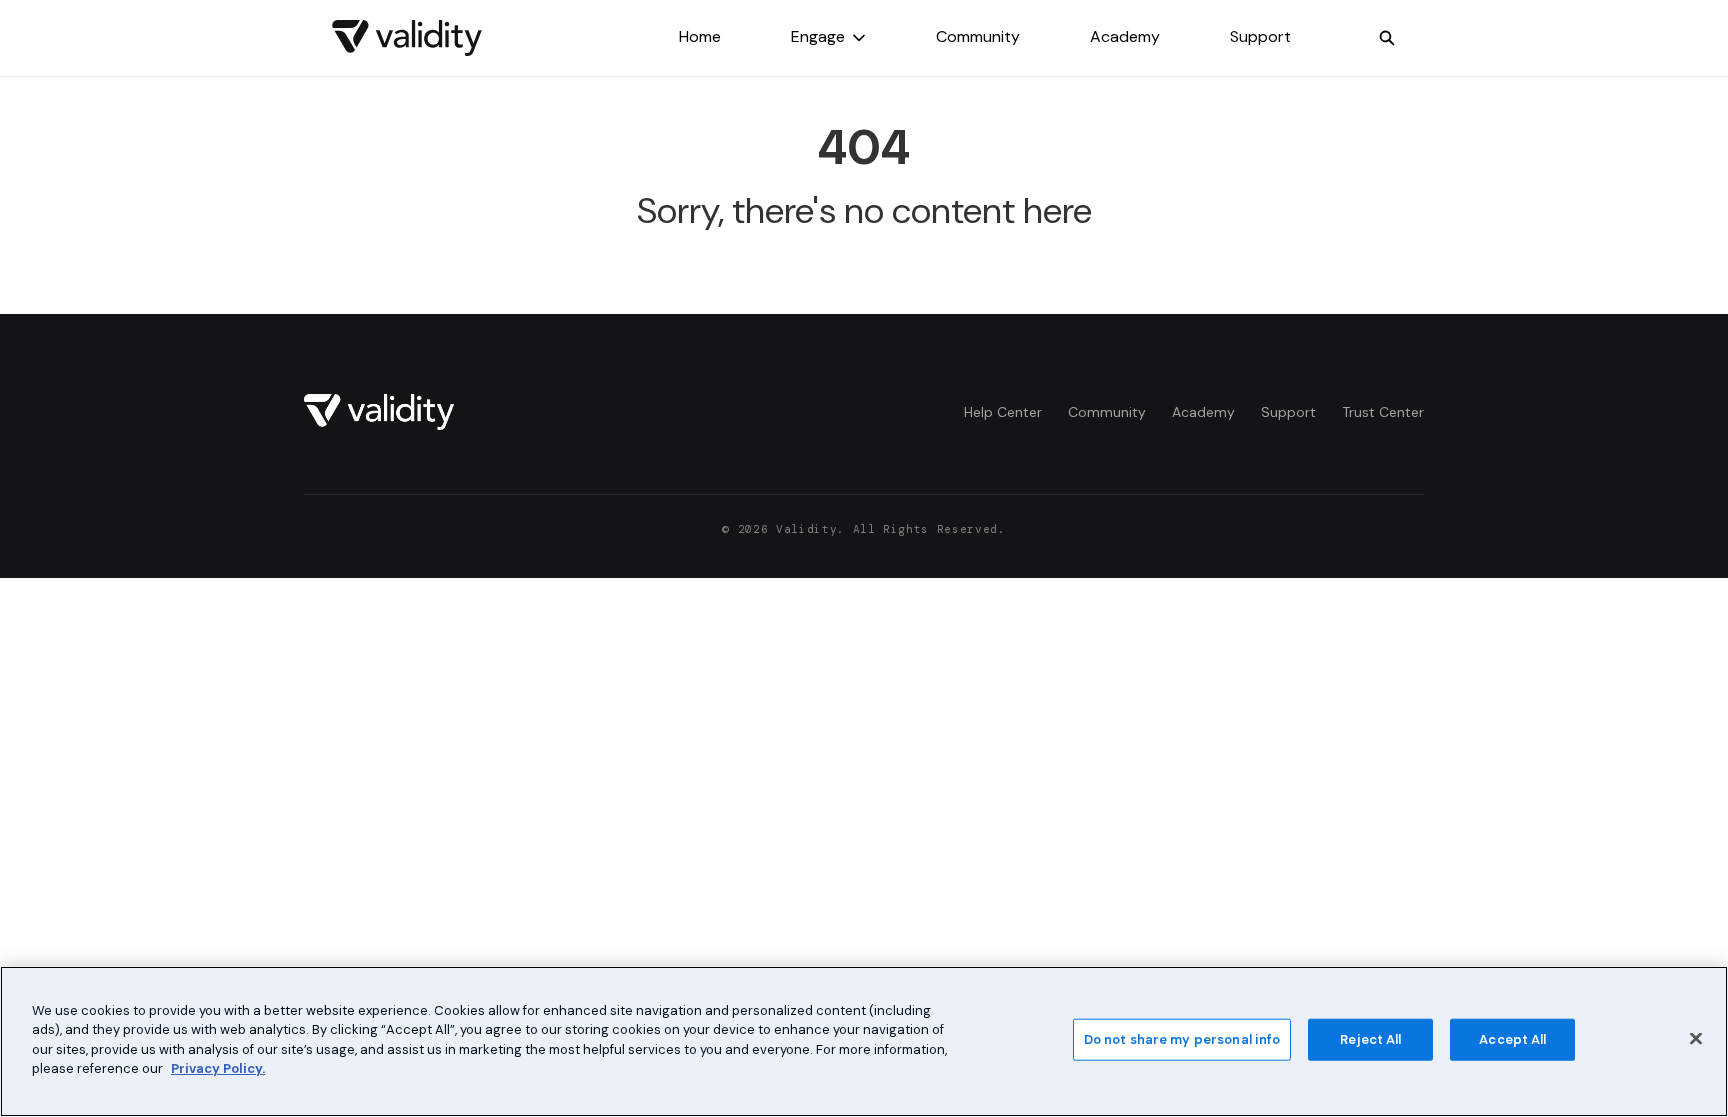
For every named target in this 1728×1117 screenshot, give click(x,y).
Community (978, 36)
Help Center (1003, 412)
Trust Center (1383, 412)
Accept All (1512, 1039)
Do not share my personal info (1182, 1039)
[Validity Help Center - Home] (407, 38)
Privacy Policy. (218, 1068)
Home (700, 36)
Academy (1125, 36)
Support (1260, 36)
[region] (864, 1041)
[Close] (1696, 1039)
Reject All (1370, 1039)
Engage (818, 36)
